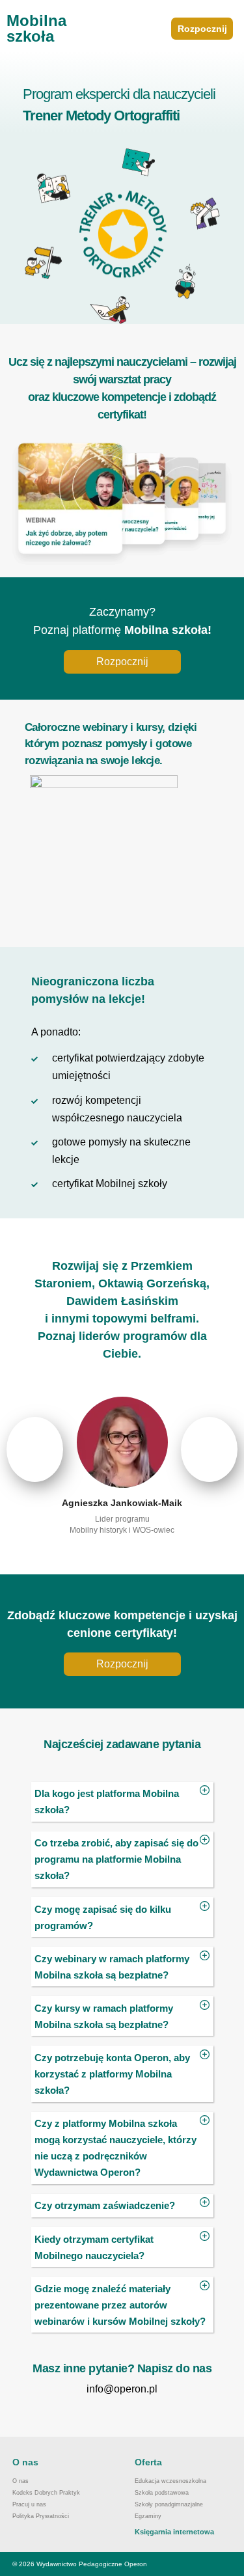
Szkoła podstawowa (162, 2493)
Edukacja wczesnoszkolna (170, 2481)
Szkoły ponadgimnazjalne (169, 2504)
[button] (202, 29)
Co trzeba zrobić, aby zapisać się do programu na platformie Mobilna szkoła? (116, 1859)
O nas (20, 2481)
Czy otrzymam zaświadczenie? (105, 2205)
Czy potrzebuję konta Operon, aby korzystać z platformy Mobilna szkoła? (112, 2074)
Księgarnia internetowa (174, 2532)
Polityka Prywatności (41, 2516)
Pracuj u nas (29, 2504)
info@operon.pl (122, 2389)
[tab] (122, 1802)
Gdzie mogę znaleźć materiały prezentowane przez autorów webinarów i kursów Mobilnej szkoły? (120, 2305)
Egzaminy (148, 2516)
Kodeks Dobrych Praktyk (46, 2493)
